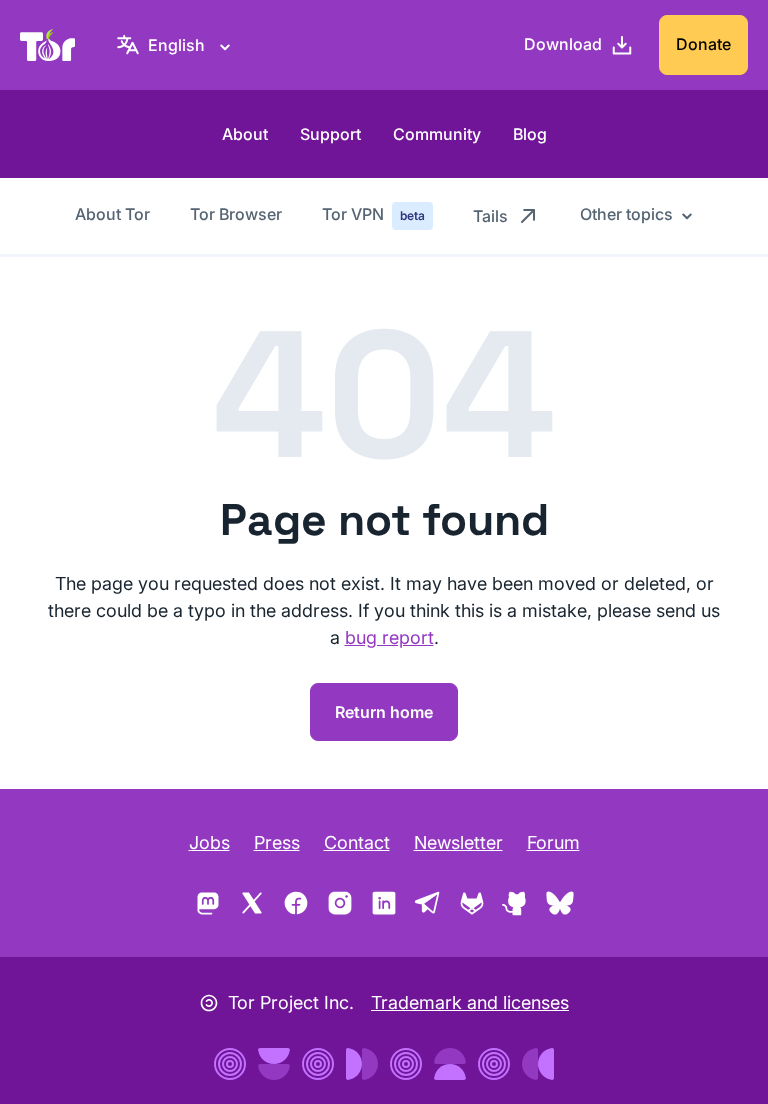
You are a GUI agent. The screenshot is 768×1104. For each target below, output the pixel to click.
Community (437, 134)
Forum (553, 842)
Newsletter (458, 842)
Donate (703, 44)
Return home (384, 712)
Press (277, 842)
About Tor (112, 214)
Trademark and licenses (470, 1002)
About (245, 134)
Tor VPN (373, 214)
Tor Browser (236, 214)
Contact (357, 842)
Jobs (209, 842)
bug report (389, 637)
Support (330, 134)
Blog (530, 134)
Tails (490, 216)
